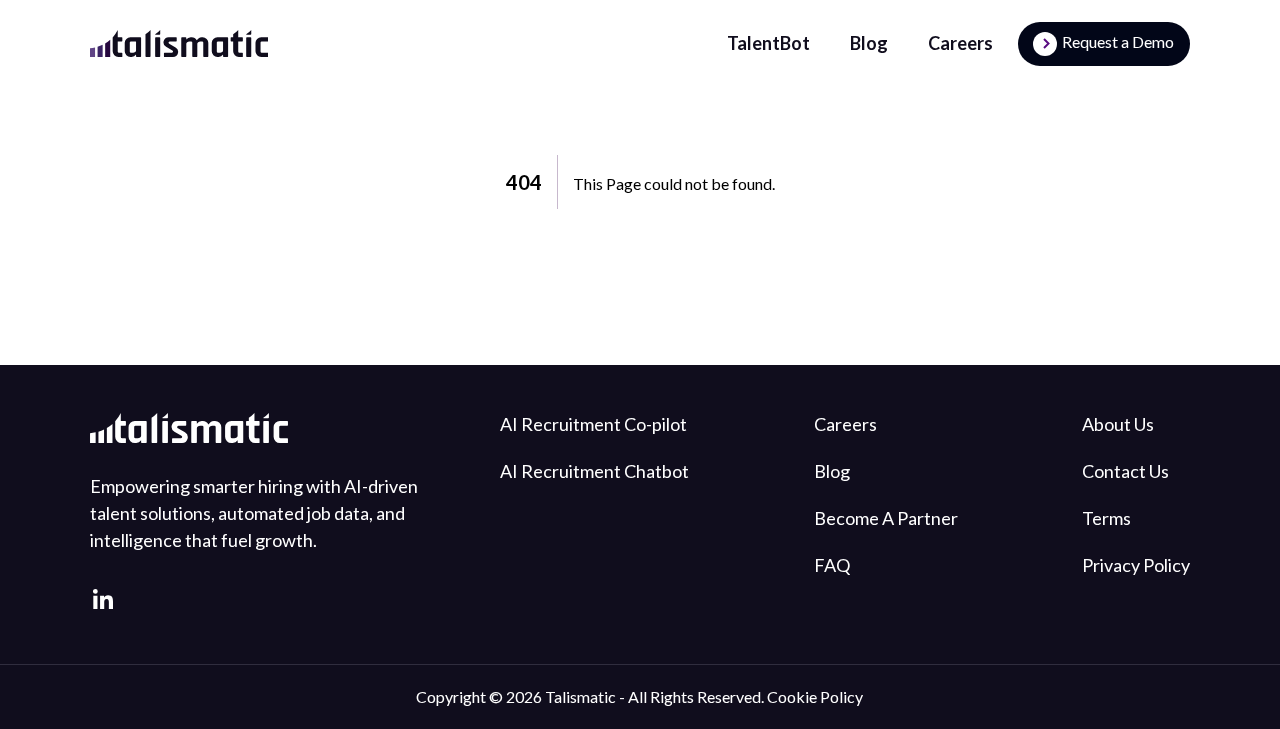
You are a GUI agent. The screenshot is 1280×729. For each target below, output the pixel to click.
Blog (869, 43)
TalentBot (768, 43)
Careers (960, 43)
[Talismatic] (179, 43)
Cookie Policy (815, 696)
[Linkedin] (103, 599)
